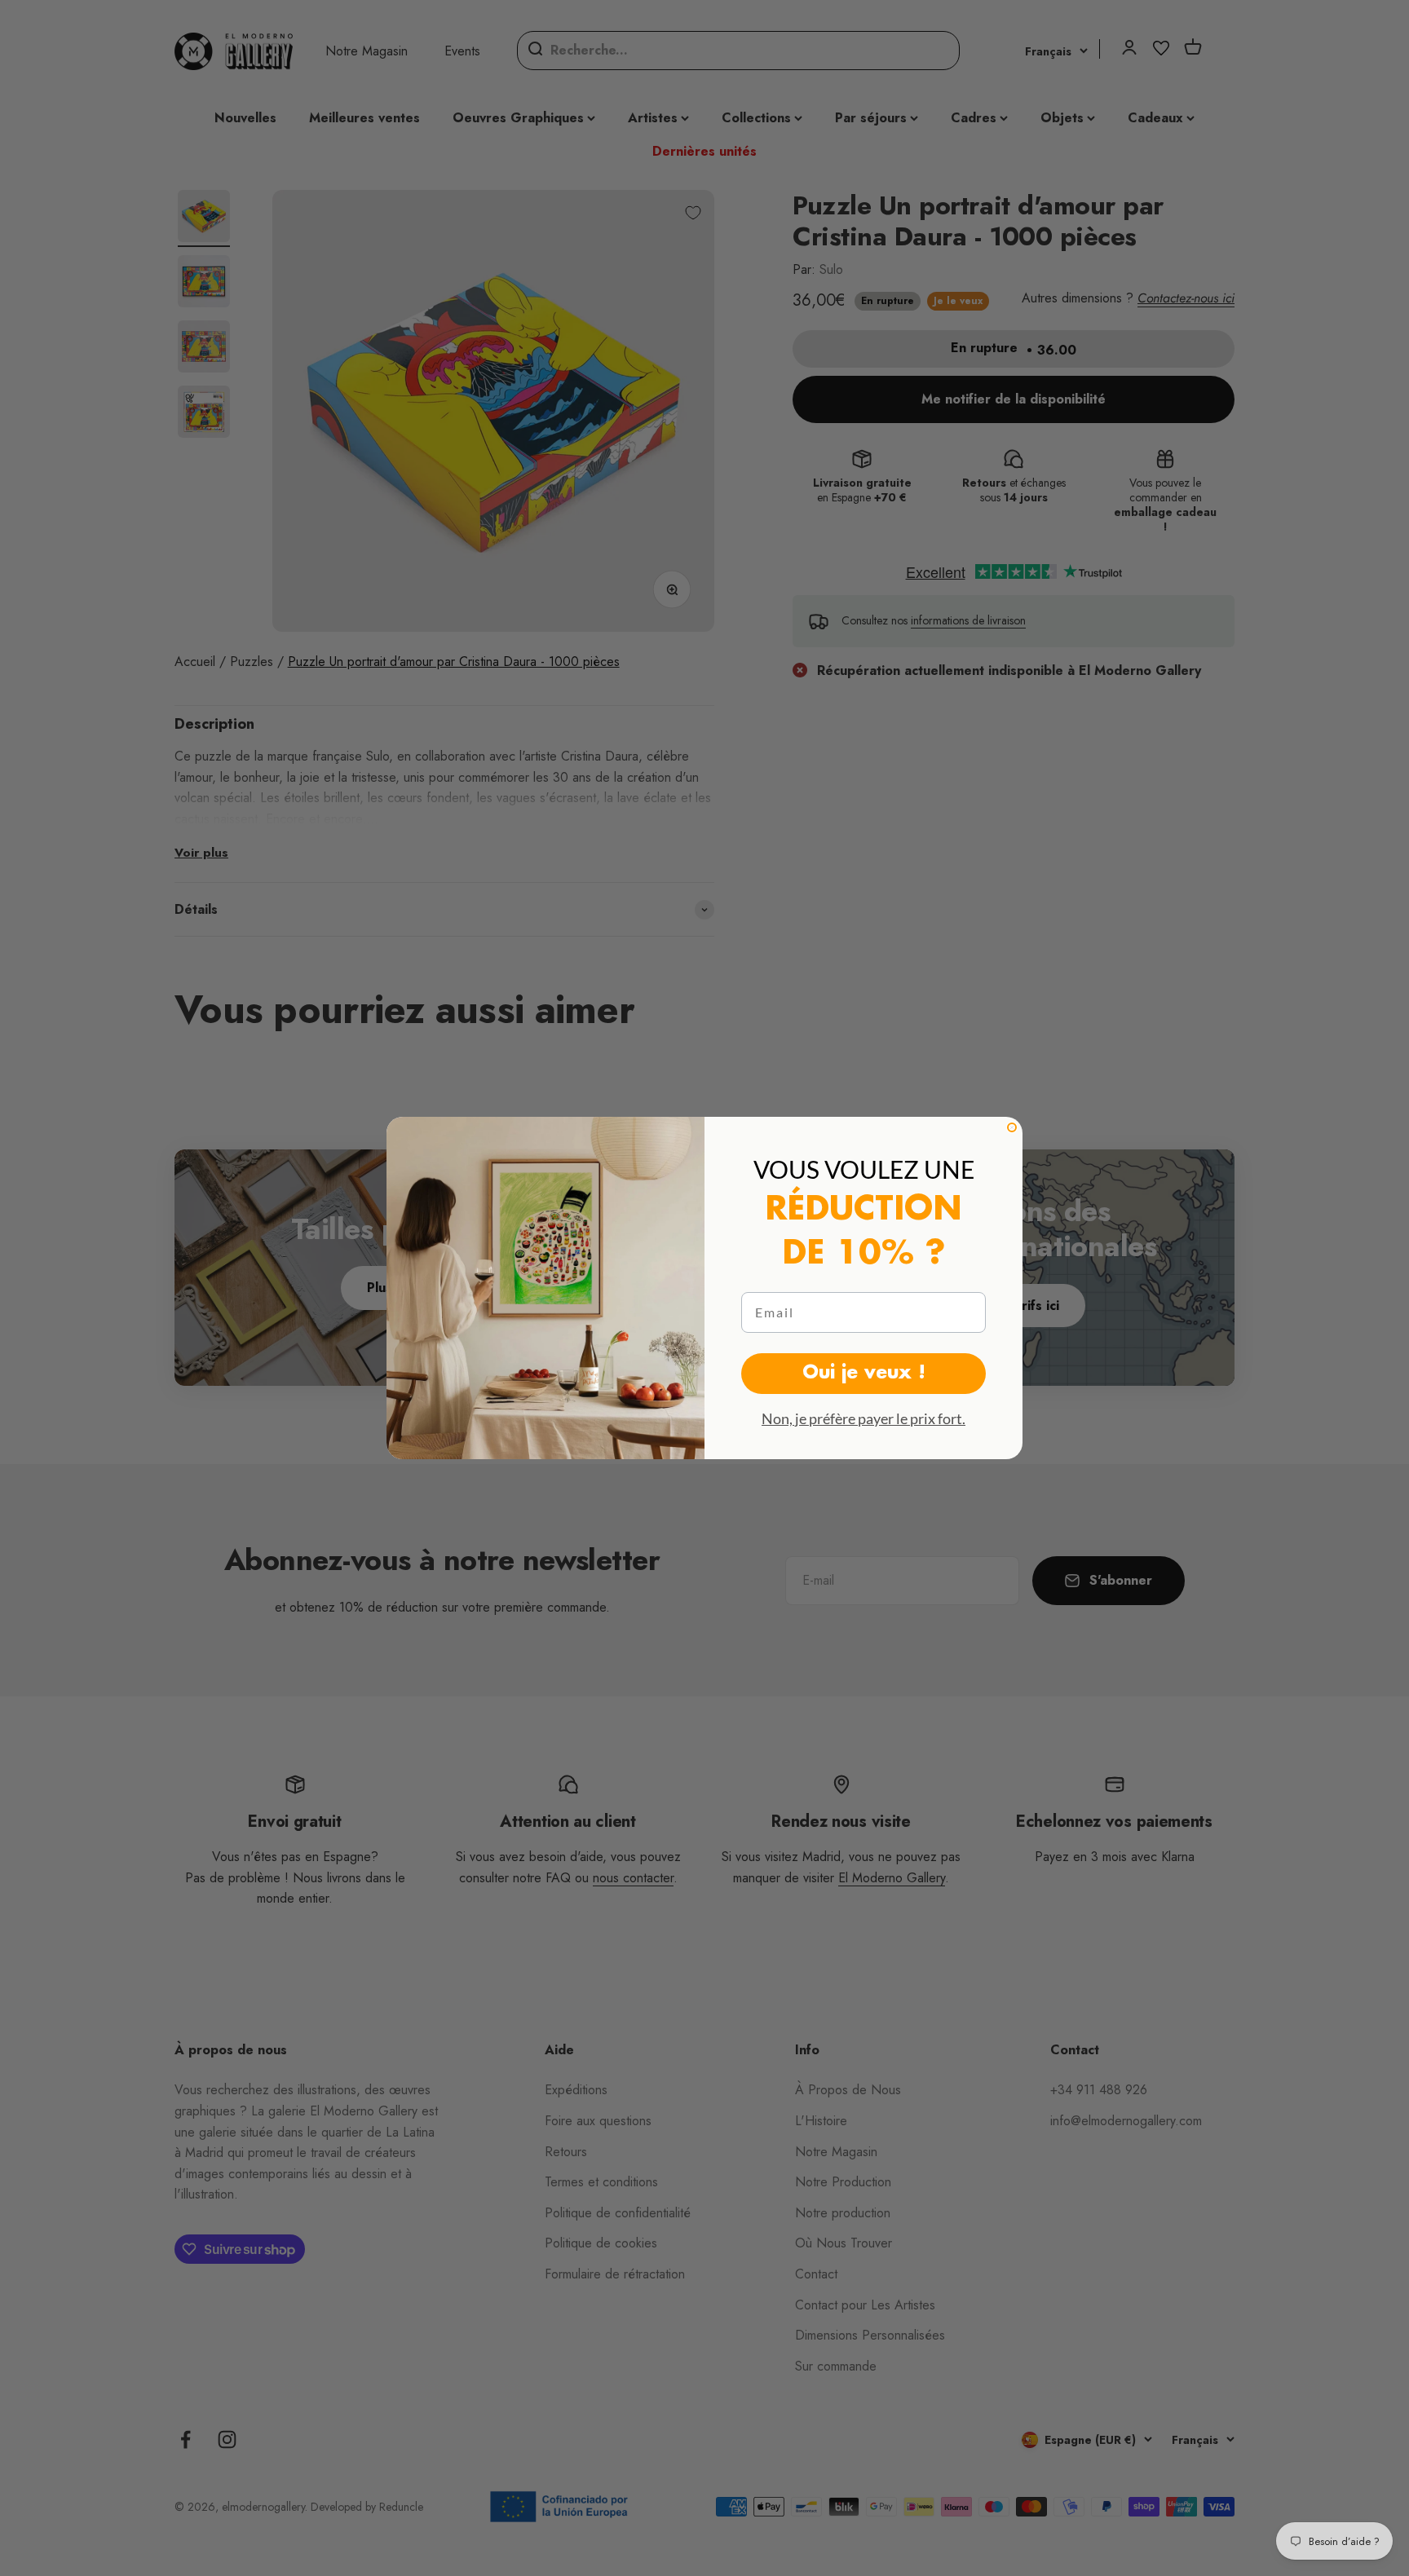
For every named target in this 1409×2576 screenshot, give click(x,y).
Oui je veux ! (864, 1374)
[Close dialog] (1012, 1127)
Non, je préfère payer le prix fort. (864, 1418)
